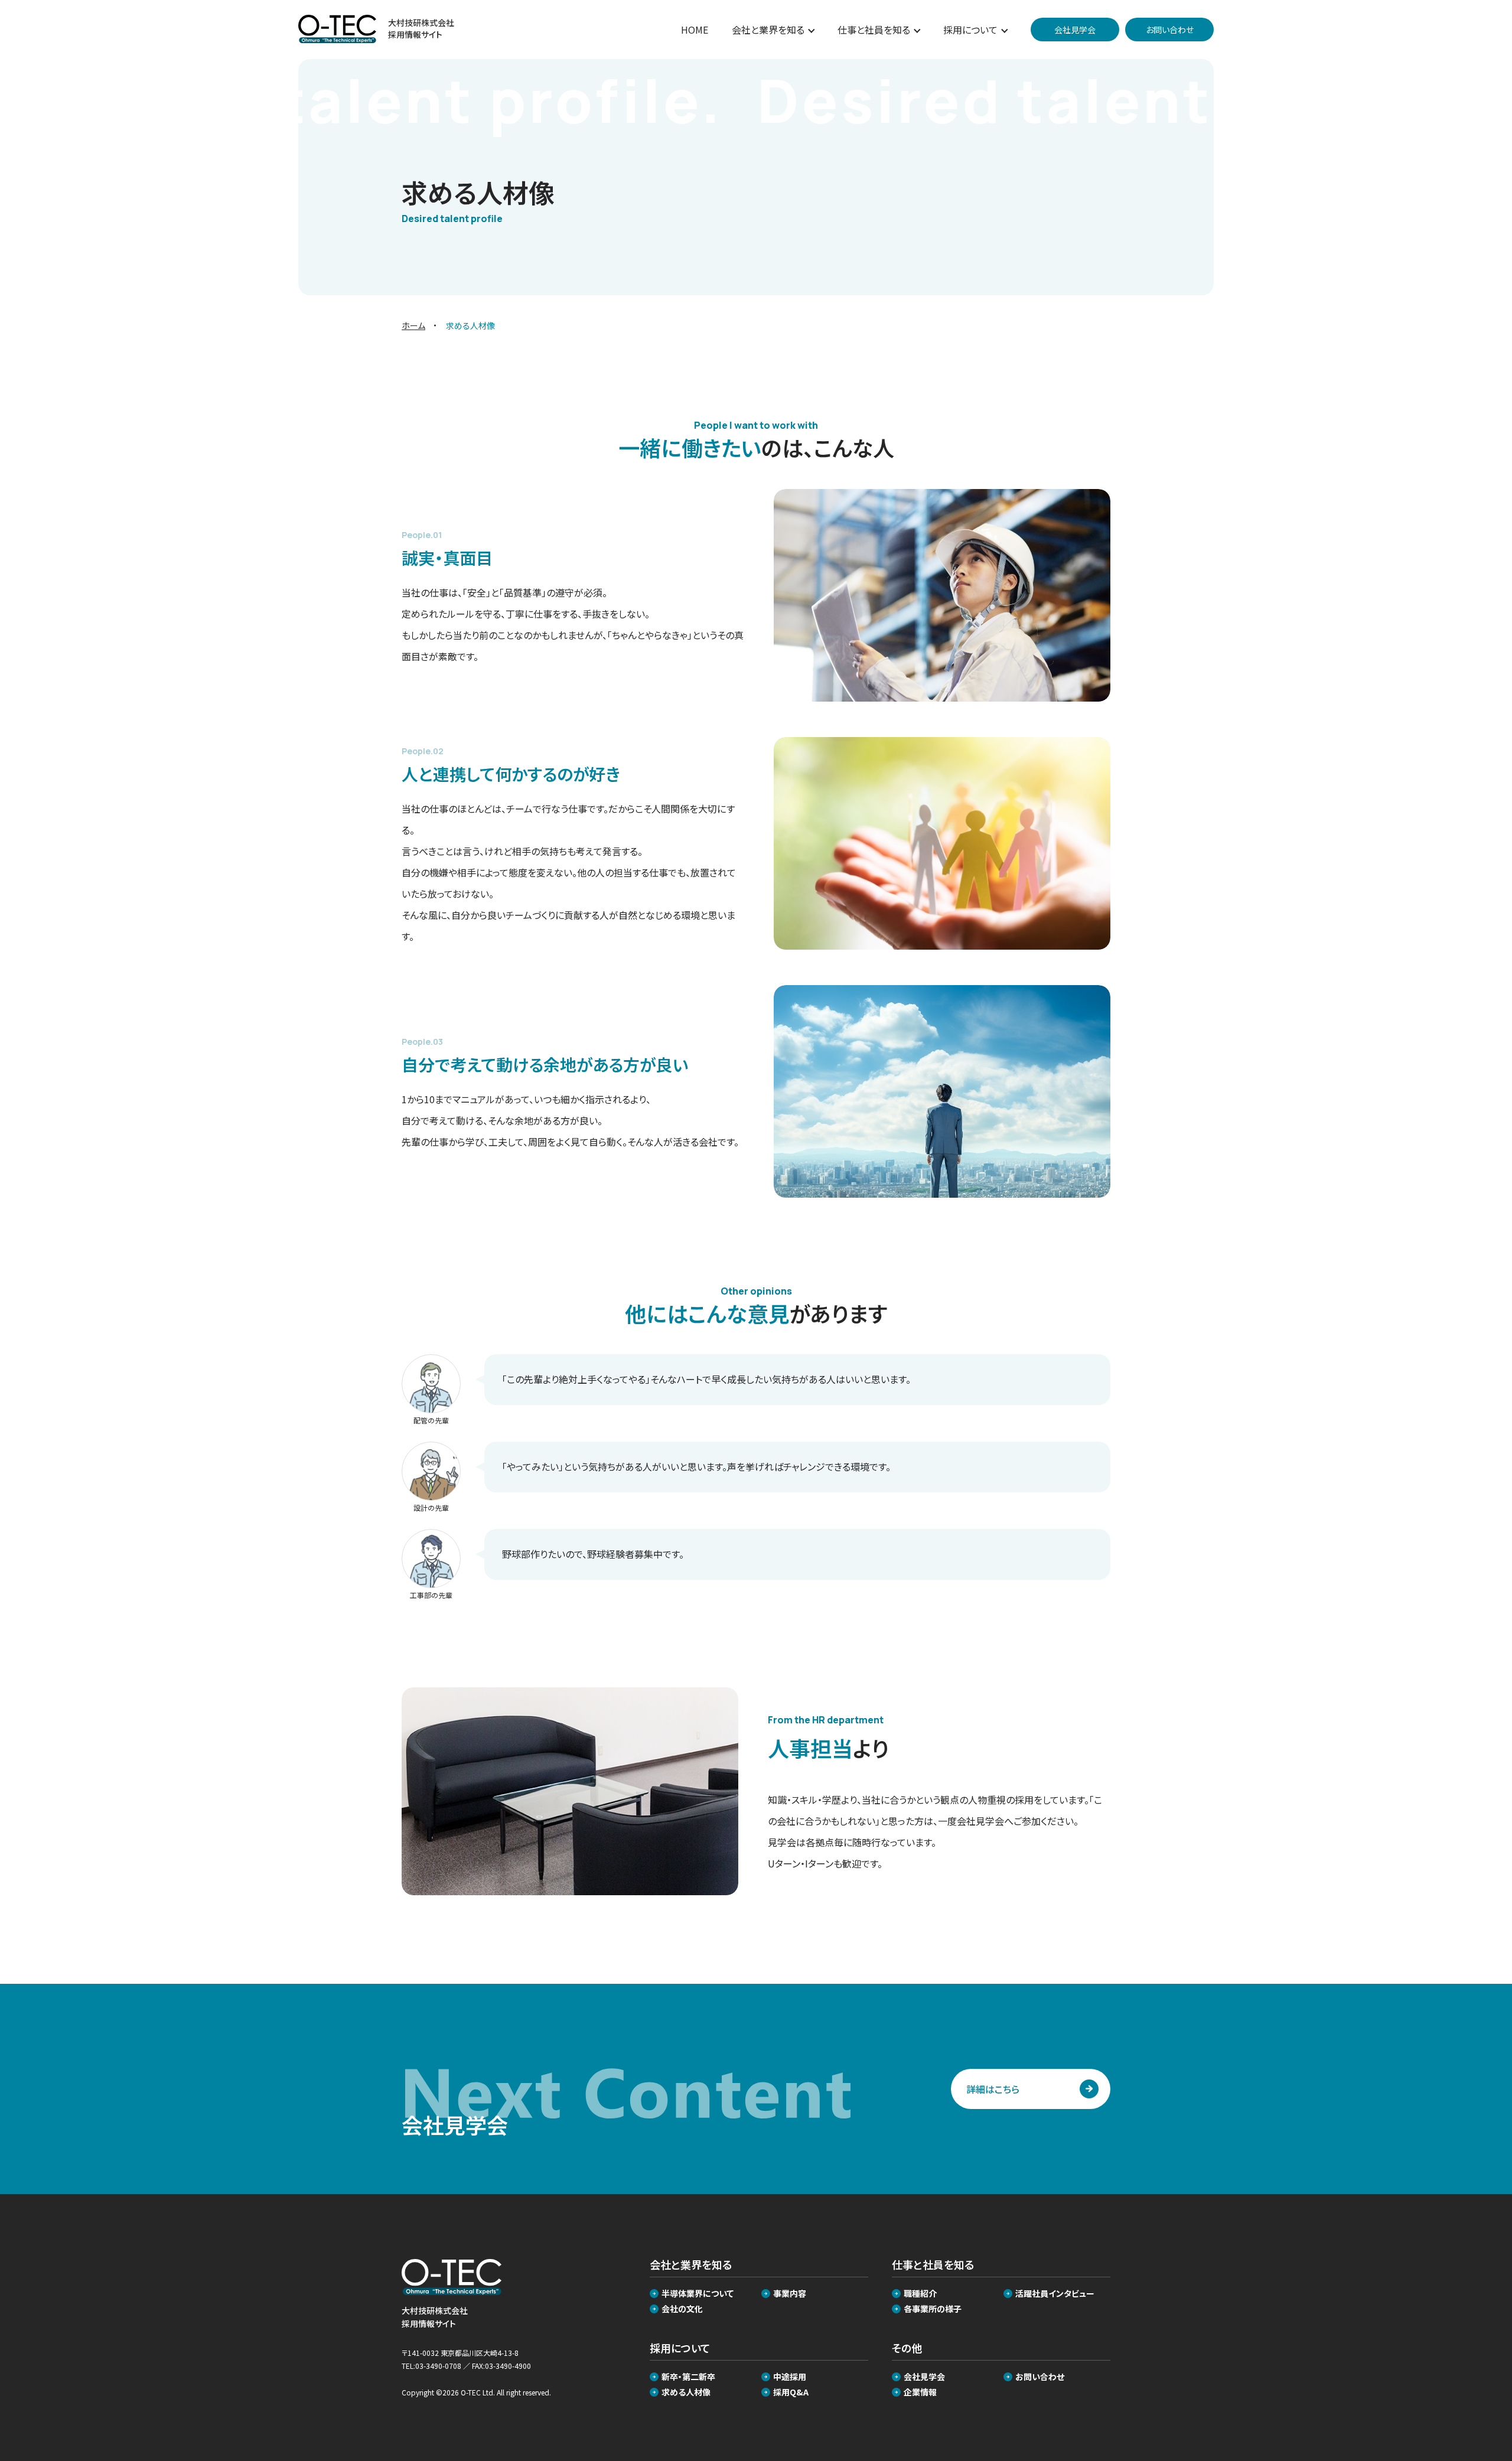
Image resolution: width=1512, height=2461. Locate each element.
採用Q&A (791, 2392)
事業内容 (790, 2293)
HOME (695, 30)
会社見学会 (924, 2377)
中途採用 (790, 2377)
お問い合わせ (1040, 2377)
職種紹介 (920, 2293)
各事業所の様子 (933, 2309)
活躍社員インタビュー (1055, 2293)
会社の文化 (682, 2309)
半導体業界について (698, 2293)
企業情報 (920, 2392)
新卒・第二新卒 (688, 2377)
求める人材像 (686, 2392)
